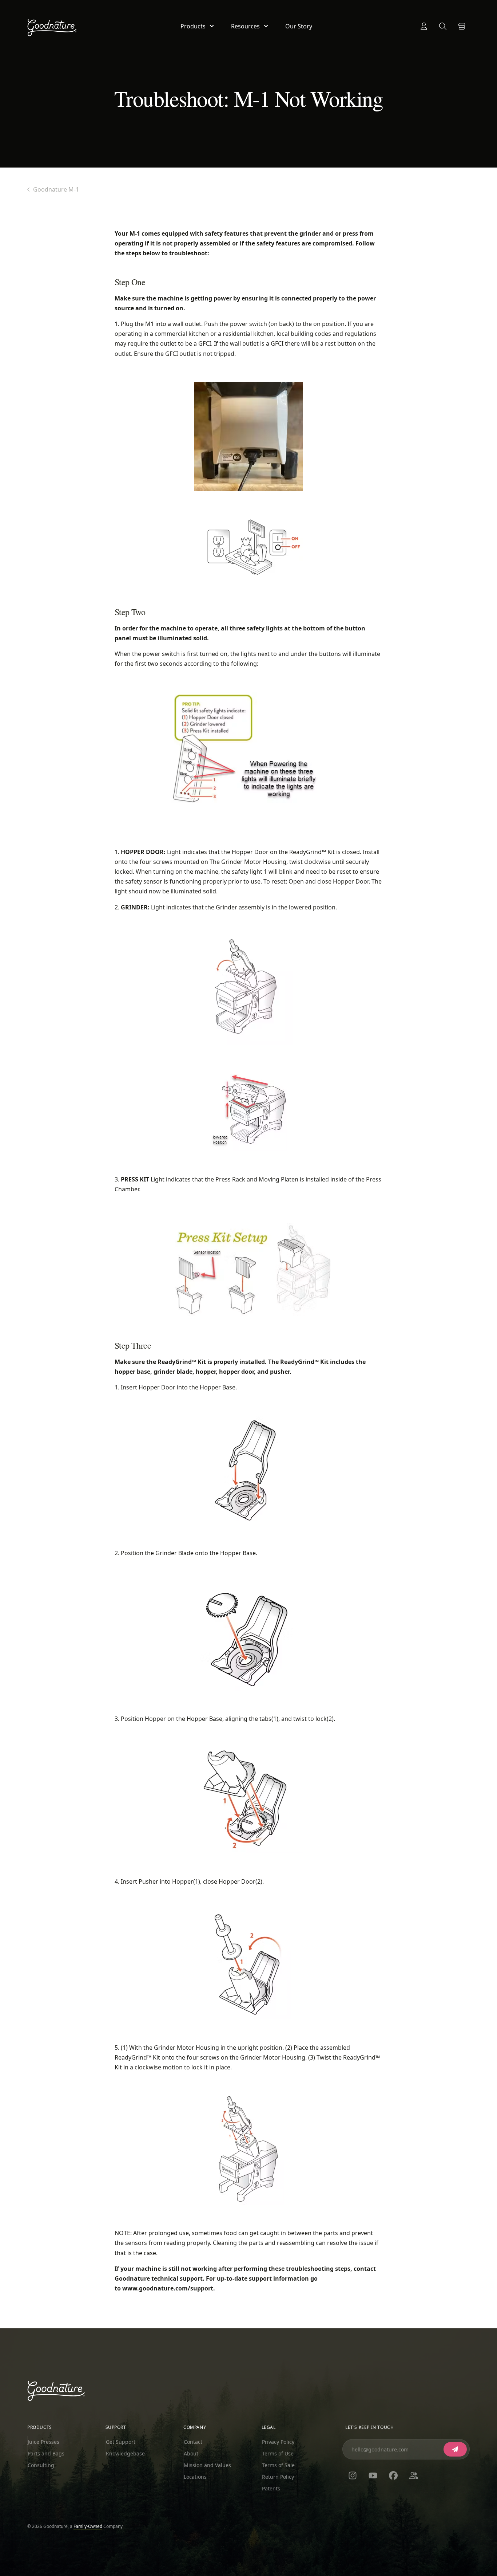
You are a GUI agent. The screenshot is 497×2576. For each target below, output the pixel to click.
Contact (193, 2442)
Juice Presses (43, 2442)
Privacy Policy (278, 2442)
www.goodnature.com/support (168, 2288)
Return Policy (278, 2477)
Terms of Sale (278, 2465)
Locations (195, 2477)
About (191, 2453)
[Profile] (424, 26)
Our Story (299, 26)
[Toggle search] (443, 26)
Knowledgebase (125, 2453)
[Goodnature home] (56, 2391)
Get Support (121, 2442)
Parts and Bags (46, 2453)
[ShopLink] (462, 26)
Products (193, 26)
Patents (271, 2488)
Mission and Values (207, 2465)
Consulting (41, 2465)
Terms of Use (278, 2453)
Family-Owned (88, 2526)
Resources (245, 26)
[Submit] (455, 2449)
